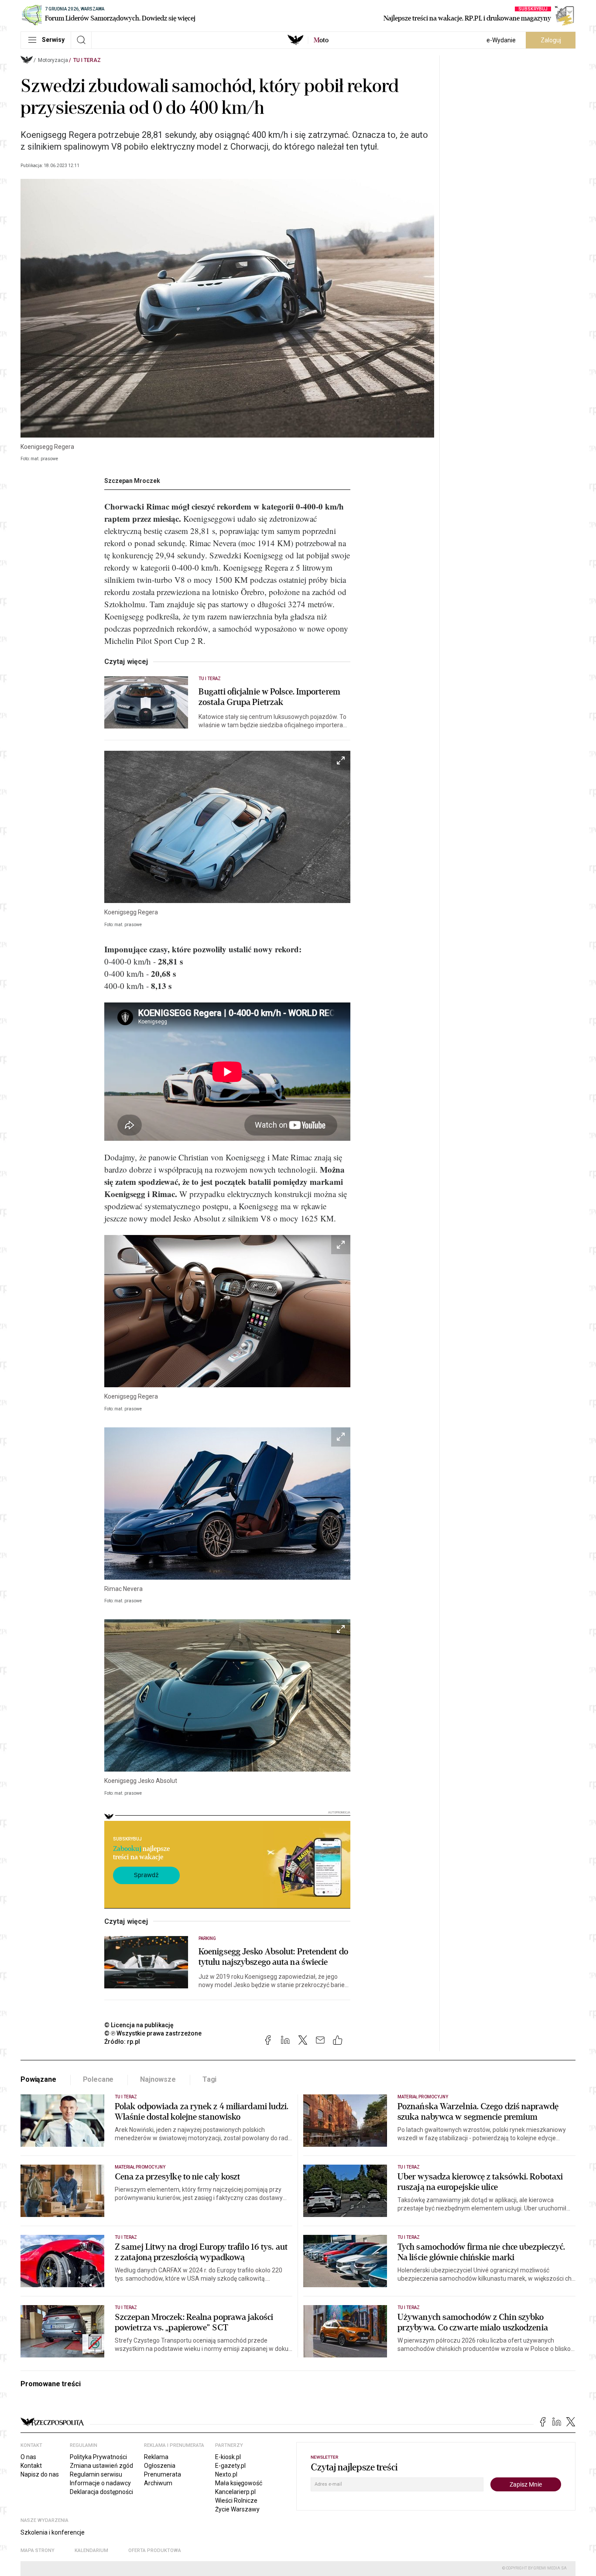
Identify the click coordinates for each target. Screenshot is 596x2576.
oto (321, 40)
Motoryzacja (53, 60)
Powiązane (38, 2079)
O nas (28, 2457)
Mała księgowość (239, 2483)
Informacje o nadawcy (100, 2483)
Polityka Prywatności (98, 2457)
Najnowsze (158, 2079)
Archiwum (158, 2483)
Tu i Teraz (87, 60)
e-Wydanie (501, 40)
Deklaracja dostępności (101, 2492)
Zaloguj (551, 40)
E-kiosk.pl (228, 2457)
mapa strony (38, 2550)
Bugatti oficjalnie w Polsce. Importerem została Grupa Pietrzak (269, 697)
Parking (207, 1938)
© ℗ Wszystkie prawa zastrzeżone (153, 2033)
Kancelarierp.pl (235, 2492)
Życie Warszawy (237, 2509)
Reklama (156, 2457)
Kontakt (31, 2466)
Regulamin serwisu (96, 2474)
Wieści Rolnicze (236, 2501)
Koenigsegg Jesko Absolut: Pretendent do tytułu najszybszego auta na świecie (273, 1957)
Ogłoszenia (160, 2466)
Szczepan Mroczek (132, 481)
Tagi (209, 2079)
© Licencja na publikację (139, 2025)
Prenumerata (163, 2474)
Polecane (98, 2079)
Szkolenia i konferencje (53, 2532)
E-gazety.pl (230, 2466)
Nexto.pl (226, 2474)
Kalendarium (91, 2550)
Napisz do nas (40, 2474)
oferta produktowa (155, 2550)
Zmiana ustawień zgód (101, 2466)
